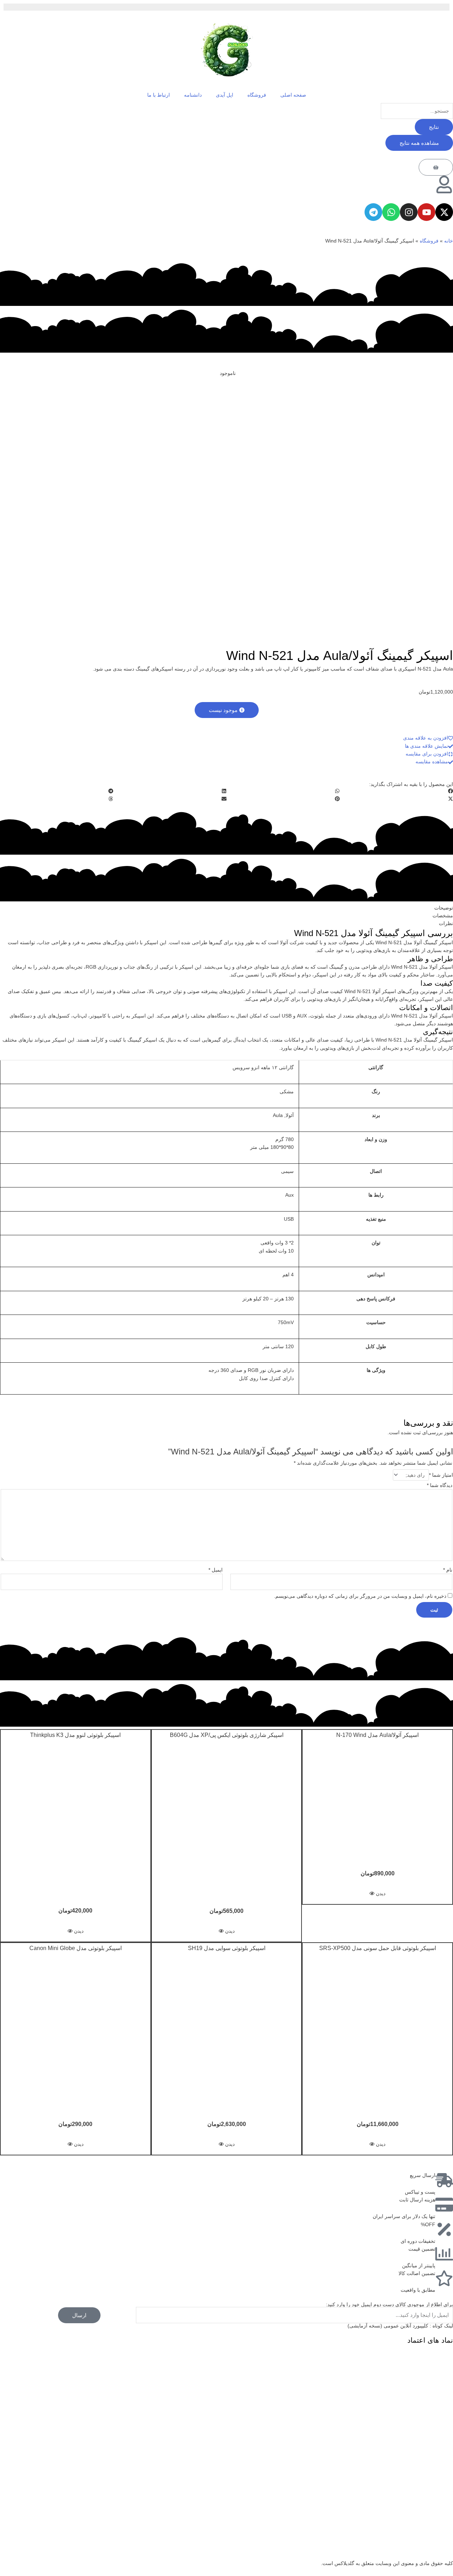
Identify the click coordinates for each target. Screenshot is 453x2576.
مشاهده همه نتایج (419, 143)
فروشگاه (257, 95)
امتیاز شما (441, 1475)
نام (448, 1570)
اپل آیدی (225, 95)
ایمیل (216, 1570)
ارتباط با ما (159, 95)
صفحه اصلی (293, 95)
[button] (227, 710)
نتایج (434, 127)
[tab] (226, 908)
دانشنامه (193, 95)
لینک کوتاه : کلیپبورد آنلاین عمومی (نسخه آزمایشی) (400, 2326)
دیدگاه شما (440, 1485)
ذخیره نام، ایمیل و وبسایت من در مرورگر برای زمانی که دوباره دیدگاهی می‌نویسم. (360, 1596)
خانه (449, 241)
